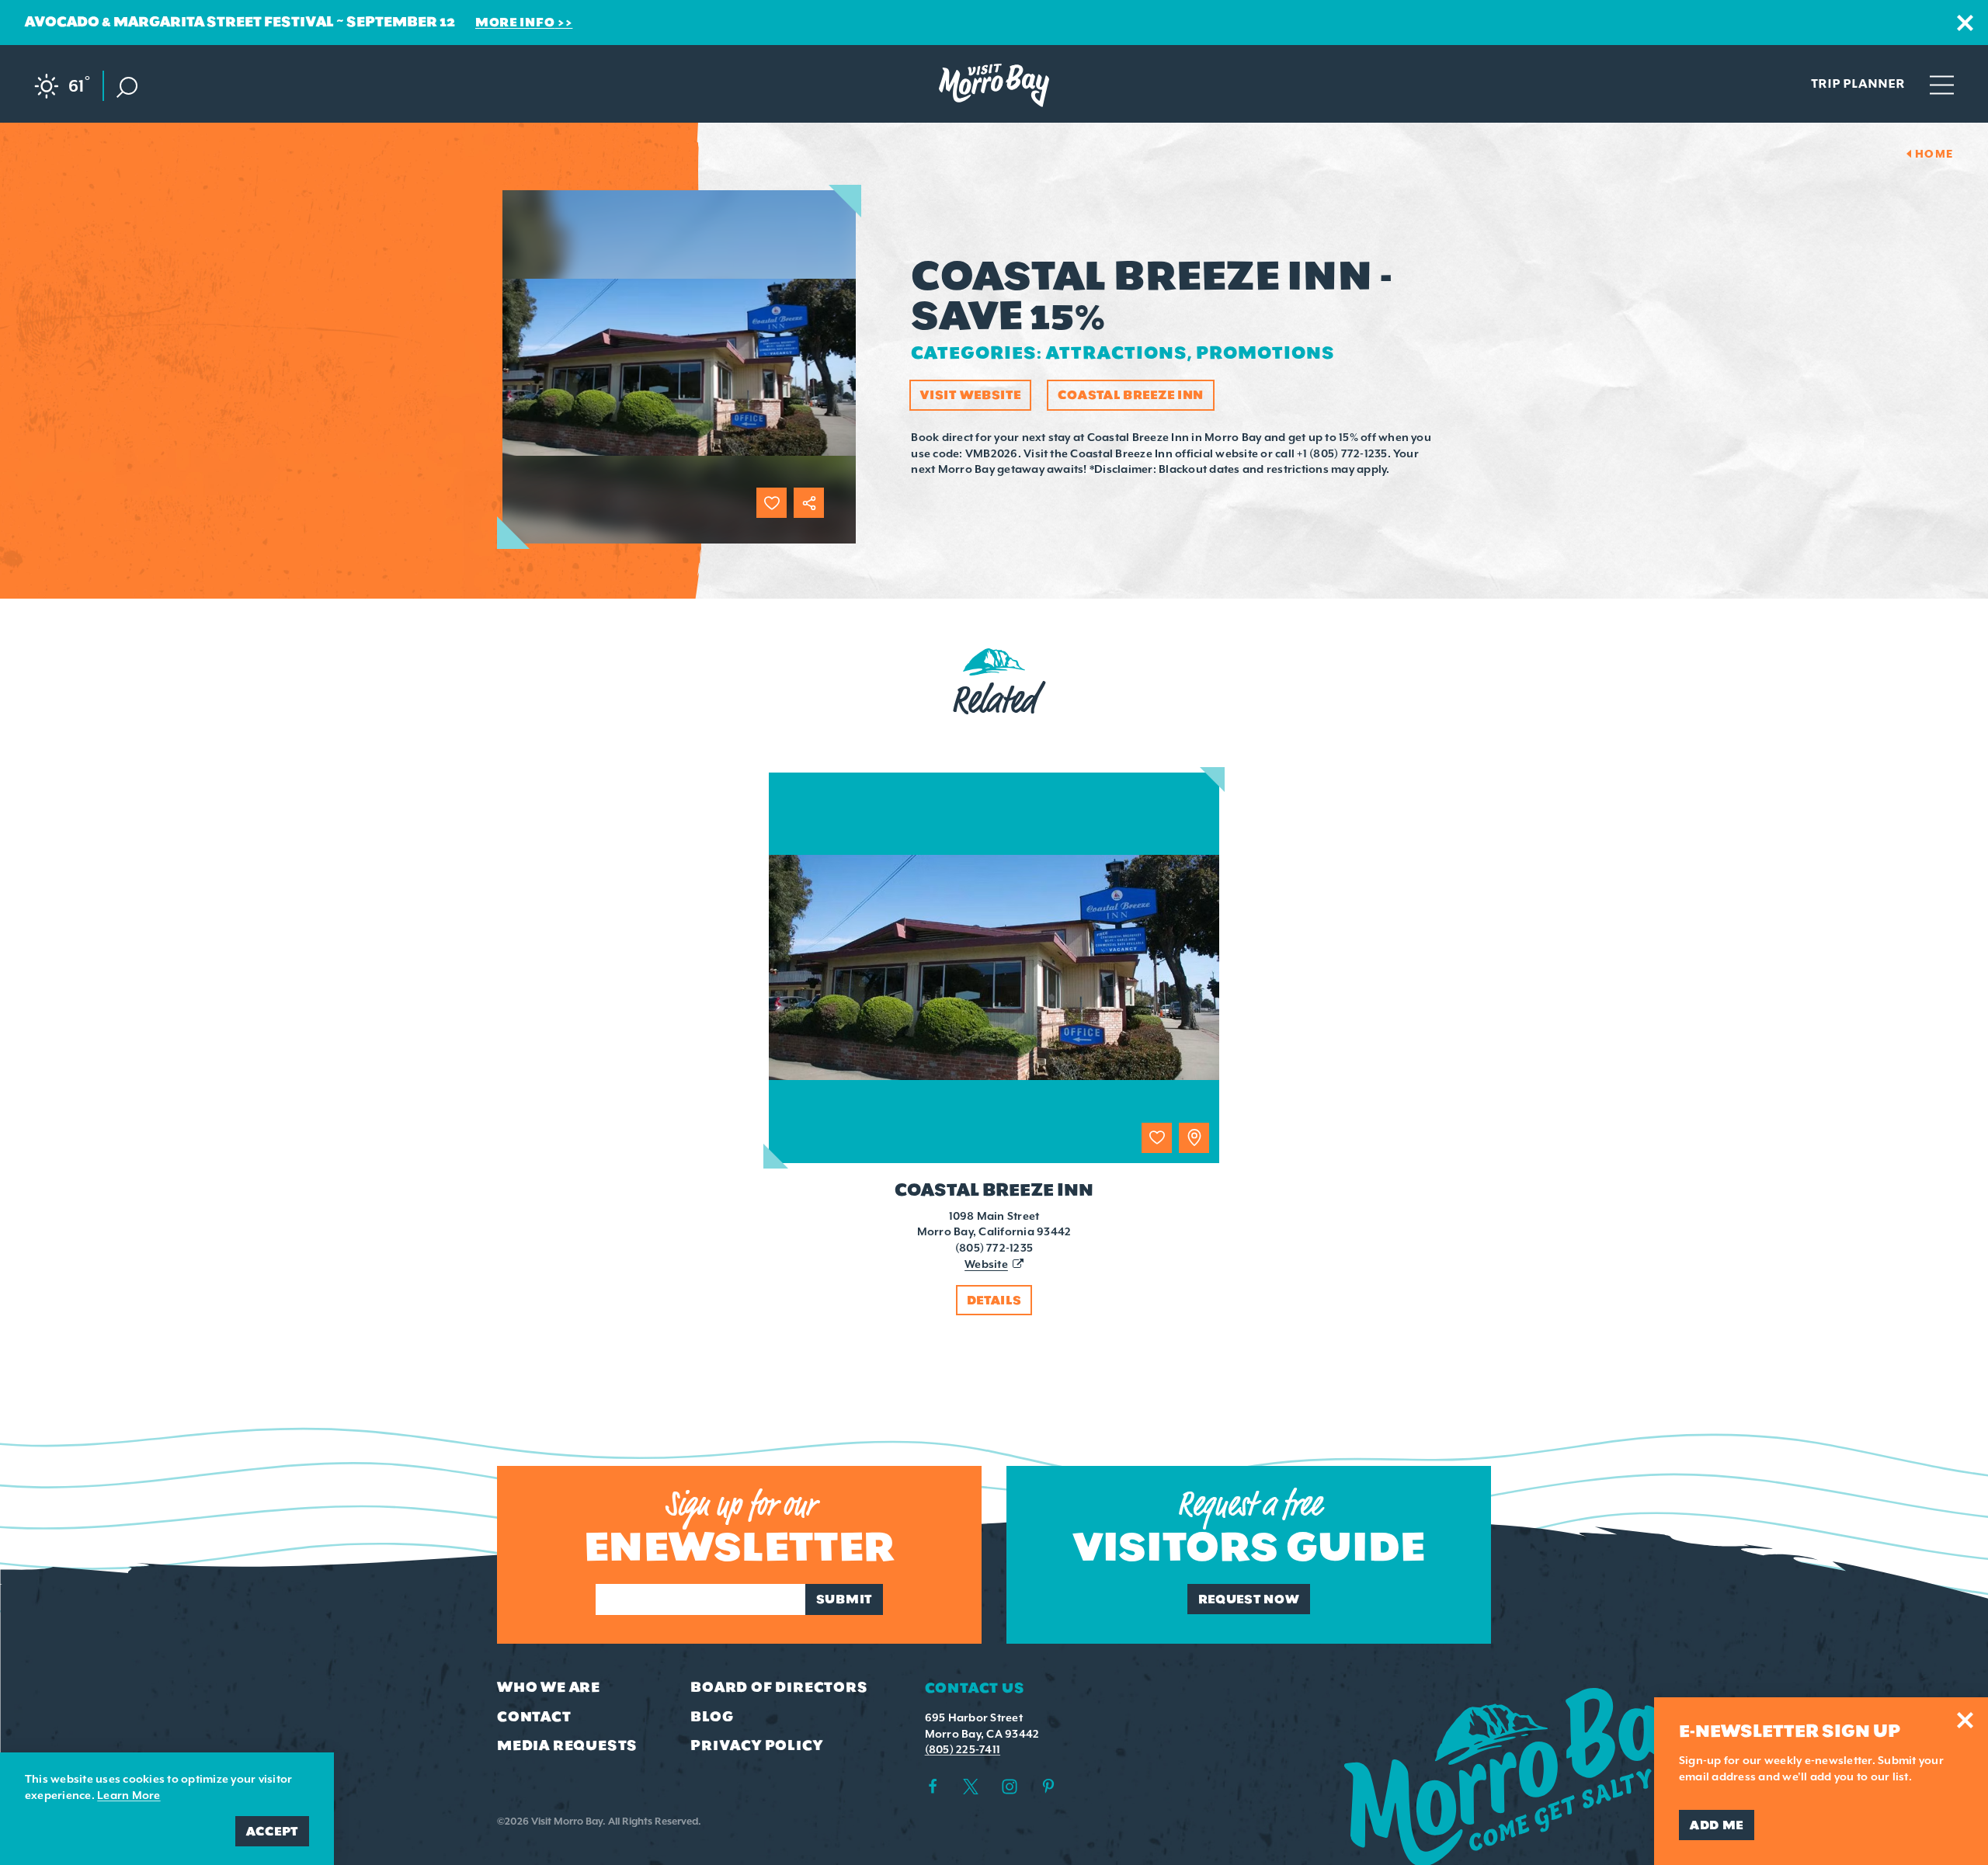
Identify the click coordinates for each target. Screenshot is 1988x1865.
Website (986, 1264)
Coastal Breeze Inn (1131, 395)
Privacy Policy (756, 1745)
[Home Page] (994, 85)
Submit (844, 1599)
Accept (272, 1831)
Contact (534, 1717)
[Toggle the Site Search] (127, 86)
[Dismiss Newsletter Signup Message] (1965, 1720)
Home (1934, 154)
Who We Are (549, 1687)
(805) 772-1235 (994, 1248)
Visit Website (970, 395)
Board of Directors (779, 1687)
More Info (515, 22)
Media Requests (567, 1745)
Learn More (129, 1795)
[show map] (1194, 1138)
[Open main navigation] (1942, 84)
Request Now (1249, 1599)
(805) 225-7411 (963, 1749)
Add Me (1717, 1825)
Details (994, 1300)
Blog (712, 1717)
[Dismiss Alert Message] (1965, 23)
